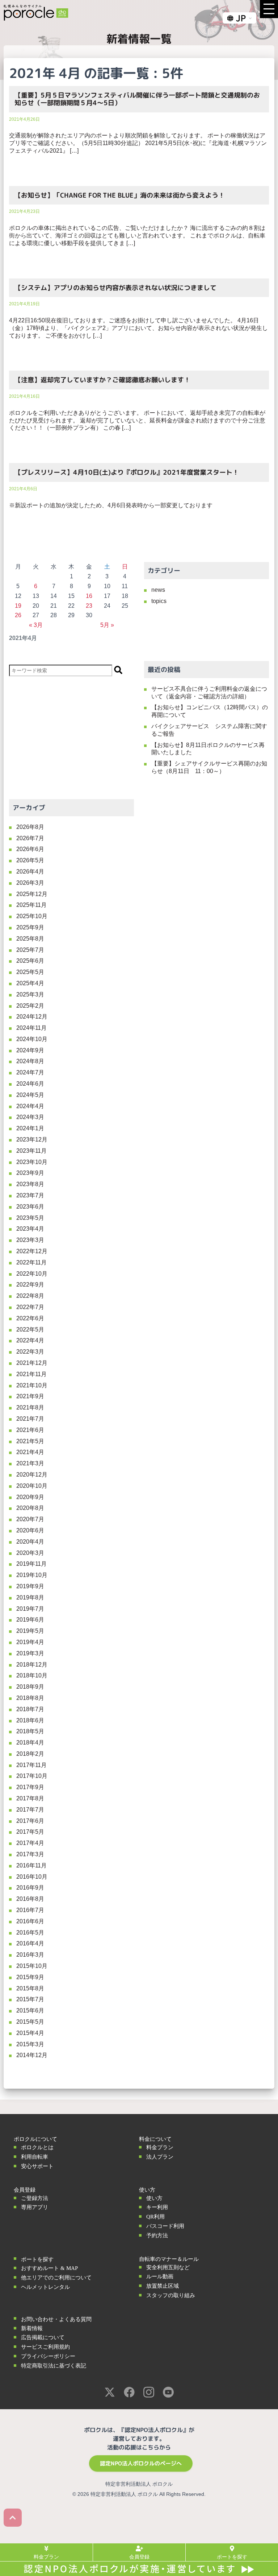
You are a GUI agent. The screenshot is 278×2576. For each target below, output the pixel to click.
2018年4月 (30, 1743)
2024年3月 (30, 1117)
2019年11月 (31, 1564)
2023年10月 (32, 1162)
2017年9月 (30, 1787)
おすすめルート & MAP (49, 2268)
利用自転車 (35, 2157)
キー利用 (157, 2207)
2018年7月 (30, 1709)
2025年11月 (31, 905)
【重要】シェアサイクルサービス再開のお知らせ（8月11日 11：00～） (209, 767)
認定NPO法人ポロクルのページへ (141, 2463)
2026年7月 (30, 838)
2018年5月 (30, 1731)
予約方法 (157, 2236)
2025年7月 (30, 950)
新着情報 (32, 2328)
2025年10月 (32, 916)
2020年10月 (32, 1486)
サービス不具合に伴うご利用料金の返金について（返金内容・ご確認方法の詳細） (209, 693)
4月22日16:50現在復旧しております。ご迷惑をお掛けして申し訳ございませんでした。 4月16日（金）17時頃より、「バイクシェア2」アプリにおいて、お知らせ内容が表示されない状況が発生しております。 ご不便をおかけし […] (138, 328)
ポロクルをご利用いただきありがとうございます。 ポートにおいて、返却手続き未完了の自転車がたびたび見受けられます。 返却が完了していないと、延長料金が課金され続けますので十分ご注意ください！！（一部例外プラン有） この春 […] (137, 420)
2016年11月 (31, 1865)
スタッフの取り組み (171, 2295)
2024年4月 (30, 1106)
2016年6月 (30, 1921)
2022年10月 (32, 1274)
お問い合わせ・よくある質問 (56, 2319)
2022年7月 (30, 1307)
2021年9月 (30, 1396)
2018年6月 (30, 1720)
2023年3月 (30, 1240)
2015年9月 (30, 1977)
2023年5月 (30, 1218)
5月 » (107, 625)
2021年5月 (30, 1441)
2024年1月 (30, 1128)
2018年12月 (32, 1665)
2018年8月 (30, 1698)
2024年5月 (30, 1095)
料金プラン (160, 2147)
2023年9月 (30, 1173)
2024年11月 (31, 1028)
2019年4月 (30, 1642)
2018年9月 (30, 1687)
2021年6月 (30, 1430)
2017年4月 (30, 1843)
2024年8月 (30, 1061)
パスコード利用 (165, 2226)
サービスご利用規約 (45, 2347)
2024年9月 (30, 1050)
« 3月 (36, 625)
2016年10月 (32, 1877)
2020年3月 (30, 1553)
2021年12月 (32, 1363)
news (158, 590)
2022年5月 (30, 1330)
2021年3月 (30, 1463)
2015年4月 (30, 2033)
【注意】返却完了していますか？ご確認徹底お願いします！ (102, 380)
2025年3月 (30, 994)
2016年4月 (30, 1943)
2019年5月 (30, 1631)
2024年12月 (32, 1017)
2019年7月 (30, 1609)
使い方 (154, 2198)
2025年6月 (30, 961)
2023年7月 (30, 1195)
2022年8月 (30, 1296)
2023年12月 (32, 1140)
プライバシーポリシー (48, 2356)
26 (18, 615)
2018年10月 (32, 1675)
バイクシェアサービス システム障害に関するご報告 (209, 730)
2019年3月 (30, 1653)
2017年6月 (30, 1821)
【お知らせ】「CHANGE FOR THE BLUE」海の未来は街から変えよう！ (120, 195)
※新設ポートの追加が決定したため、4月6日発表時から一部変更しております (111, 505)
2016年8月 (30, 1899)
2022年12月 (32, 1251)
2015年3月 (30, 2044)
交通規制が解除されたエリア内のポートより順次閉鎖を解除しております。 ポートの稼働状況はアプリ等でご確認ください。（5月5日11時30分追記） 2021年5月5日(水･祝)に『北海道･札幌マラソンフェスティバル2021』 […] (138, 143)
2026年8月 (30, 827)
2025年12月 (32, 894)
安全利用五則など (168, 2267)
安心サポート (37, 2166)
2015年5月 (30, 2022)
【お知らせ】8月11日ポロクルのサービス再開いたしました (208, 749)
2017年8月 (30, 1798)
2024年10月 (32, 1039)
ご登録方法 (35, 2198)
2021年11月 (31, 1374)
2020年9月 (30, 1497)
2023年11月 (31, 1151)
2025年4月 (30, 983)
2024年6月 (30, 1084)
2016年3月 (30, 1955)
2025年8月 (30, 939)
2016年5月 (30, 1933)
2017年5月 (30, 1832)
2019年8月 (30, 1597)
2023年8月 (30, 1184)
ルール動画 (160, 2276)
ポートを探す (37, 2259)
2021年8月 (30, 1407)
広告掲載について (43, 2337)
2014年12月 (32, 2055)
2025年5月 (30, 972)
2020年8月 (30, 1508)
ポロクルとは (37, 2147)
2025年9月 (30, 927)
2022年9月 (30, 1285)
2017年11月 (31, 1765)
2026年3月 (30, 883)
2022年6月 (30, 1318)
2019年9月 (30, 1586)
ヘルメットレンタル (45, 2287)
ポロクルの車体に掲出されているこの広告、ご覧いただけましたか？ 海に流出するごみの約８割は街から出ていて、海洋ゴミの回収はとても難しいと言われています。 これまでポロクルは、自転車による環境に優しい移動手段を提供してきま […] (137, 236)
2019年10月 (32, 1575)
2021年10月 (32, 1385)
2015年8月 (30, 1988)
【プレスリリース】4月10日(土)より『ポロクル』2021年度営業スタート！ (127, 472)
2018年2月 (30, 1754)
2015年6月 (30, 2011)
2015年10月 (32, 1966)
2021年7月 (30, 1419)
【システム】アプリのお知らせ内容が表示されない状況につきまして (115, 288)
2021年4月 (30, 1452)
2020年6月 (30, 1530)
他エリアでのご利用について (56, 2278)
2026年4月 (30, 872)
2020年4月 (30, 1542)
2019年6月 (30, 1620)
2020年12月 (32, 1475)
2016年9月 (30, 1888)
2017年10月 (32, 1776)
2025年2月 (30, 1006)
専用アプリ (35, 2207)
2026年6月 (30, 849)
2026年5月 (30, 860)
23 (89, 606)
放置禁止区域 (163, 2286)
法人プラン (160, 2157)
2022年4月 (30, 1340)
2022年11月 (31, 1262)
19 (18, 606)
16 (89, 596)
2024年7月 (30, 1072)
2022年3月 (30, 1352)
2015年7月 (30, 1999)
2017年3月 (30, 1854)
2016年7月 (30, 1910)
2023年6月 (30, 1207)
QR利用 (155, 2217)
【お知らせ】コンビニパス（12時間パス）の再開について (210, 711)
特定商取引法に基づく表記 (54, 2366)
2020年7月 (30, 1519)
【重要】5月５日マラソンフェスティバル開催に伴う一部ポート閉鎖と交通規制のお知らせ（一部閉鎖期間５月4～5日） (137, 99)
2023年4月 (30, 1229)
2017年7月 (30, 1810)
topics (159, 601)
